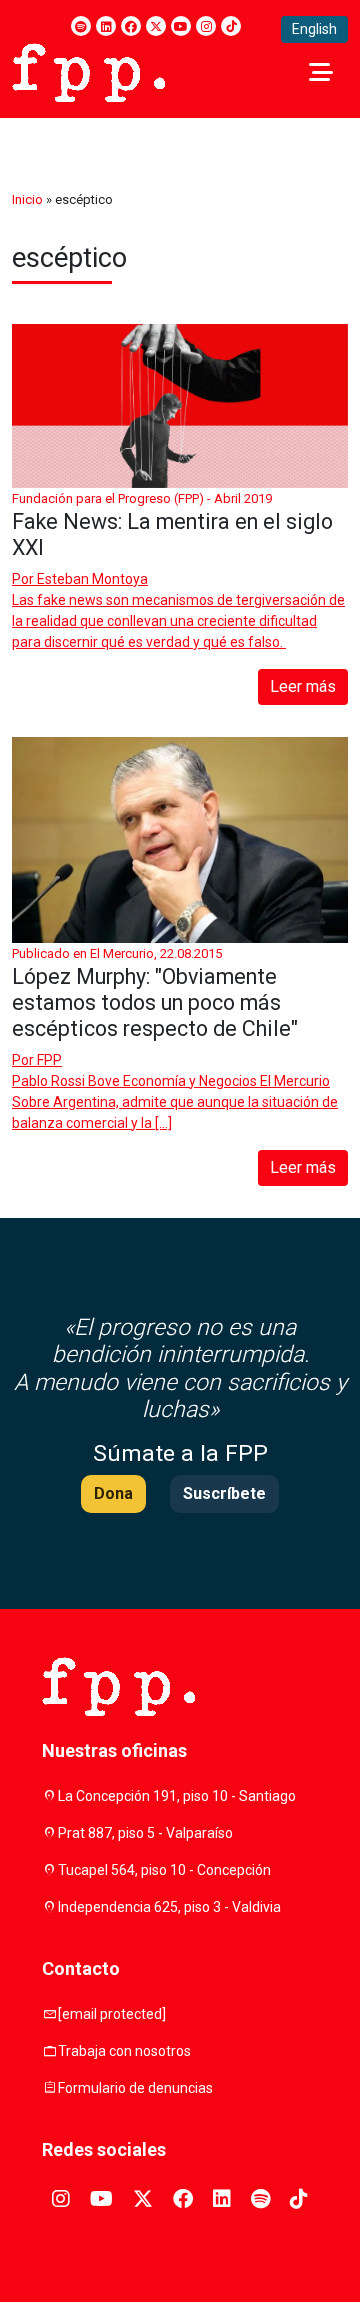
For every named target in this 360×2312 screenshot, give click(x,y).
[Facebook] (131, 26)
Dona (113, 1493)
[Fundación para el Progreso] (88, 71)
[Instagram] (206, 26)
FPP (49, 1060)
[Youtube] (181, 26)
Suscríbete (224, 1493)
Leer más (303, 686)
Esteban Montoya (92, 579)
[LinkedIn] (106, 26)
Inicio (27, 199)
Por (80, 579)
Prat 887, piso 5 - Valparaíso (145, 1833)
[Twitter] (156, 26)
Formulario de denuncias (135, 2088)
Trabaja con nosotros (124, 2051)
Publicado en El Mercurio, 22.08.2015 (117, 953)
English (314, 29)
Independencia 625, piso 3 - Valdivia (169, 1907)
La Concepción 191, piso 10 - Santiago (177, 1796)
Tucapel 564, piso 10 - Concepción (164, 1870)
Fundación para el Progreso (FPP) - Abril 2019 (142, 498)
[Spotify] (81, 26)
